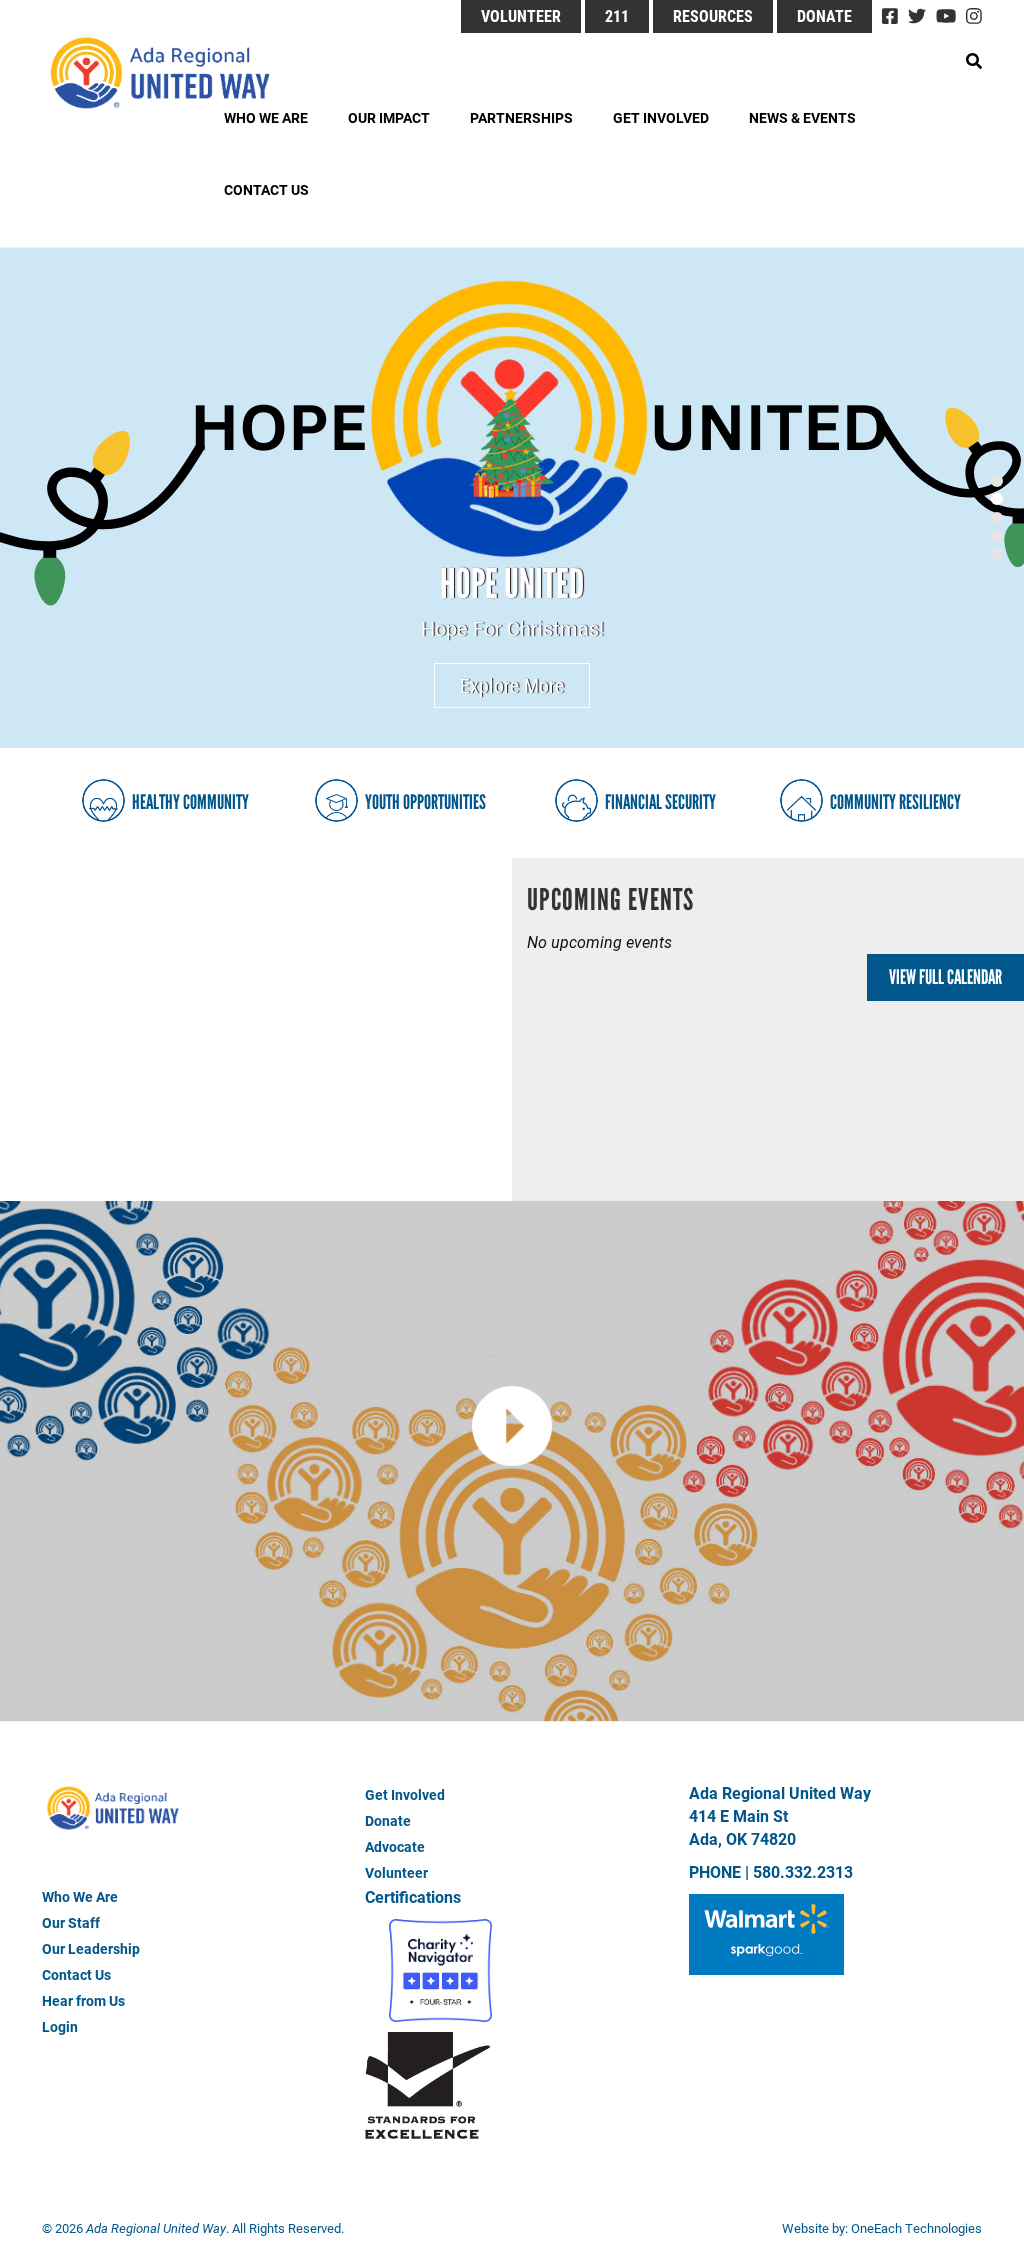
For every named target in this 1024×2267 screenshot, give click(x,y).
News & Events (802, 117)
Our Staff (71, 1922)
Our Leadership (91, 1948)
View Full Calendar (945, 977)
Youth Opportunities (425, 802)
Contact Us (266, 189)
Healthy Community (190, 802)
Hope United (512, 583)
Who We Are (266, 117)
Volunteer (521, 15)
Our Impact (389, 117)
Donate (824, 15)
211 (617, 15)
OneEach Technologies (916, 2228)
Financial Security (660, 802)
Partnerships (521, 117)
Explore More (512, 685)
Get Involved (661, 117)
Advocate (395, 1846)
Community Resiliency (895, 802)
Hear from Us (83, 2000)
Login (60, 2026)
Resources (713, 15)
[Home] (177, 73)
